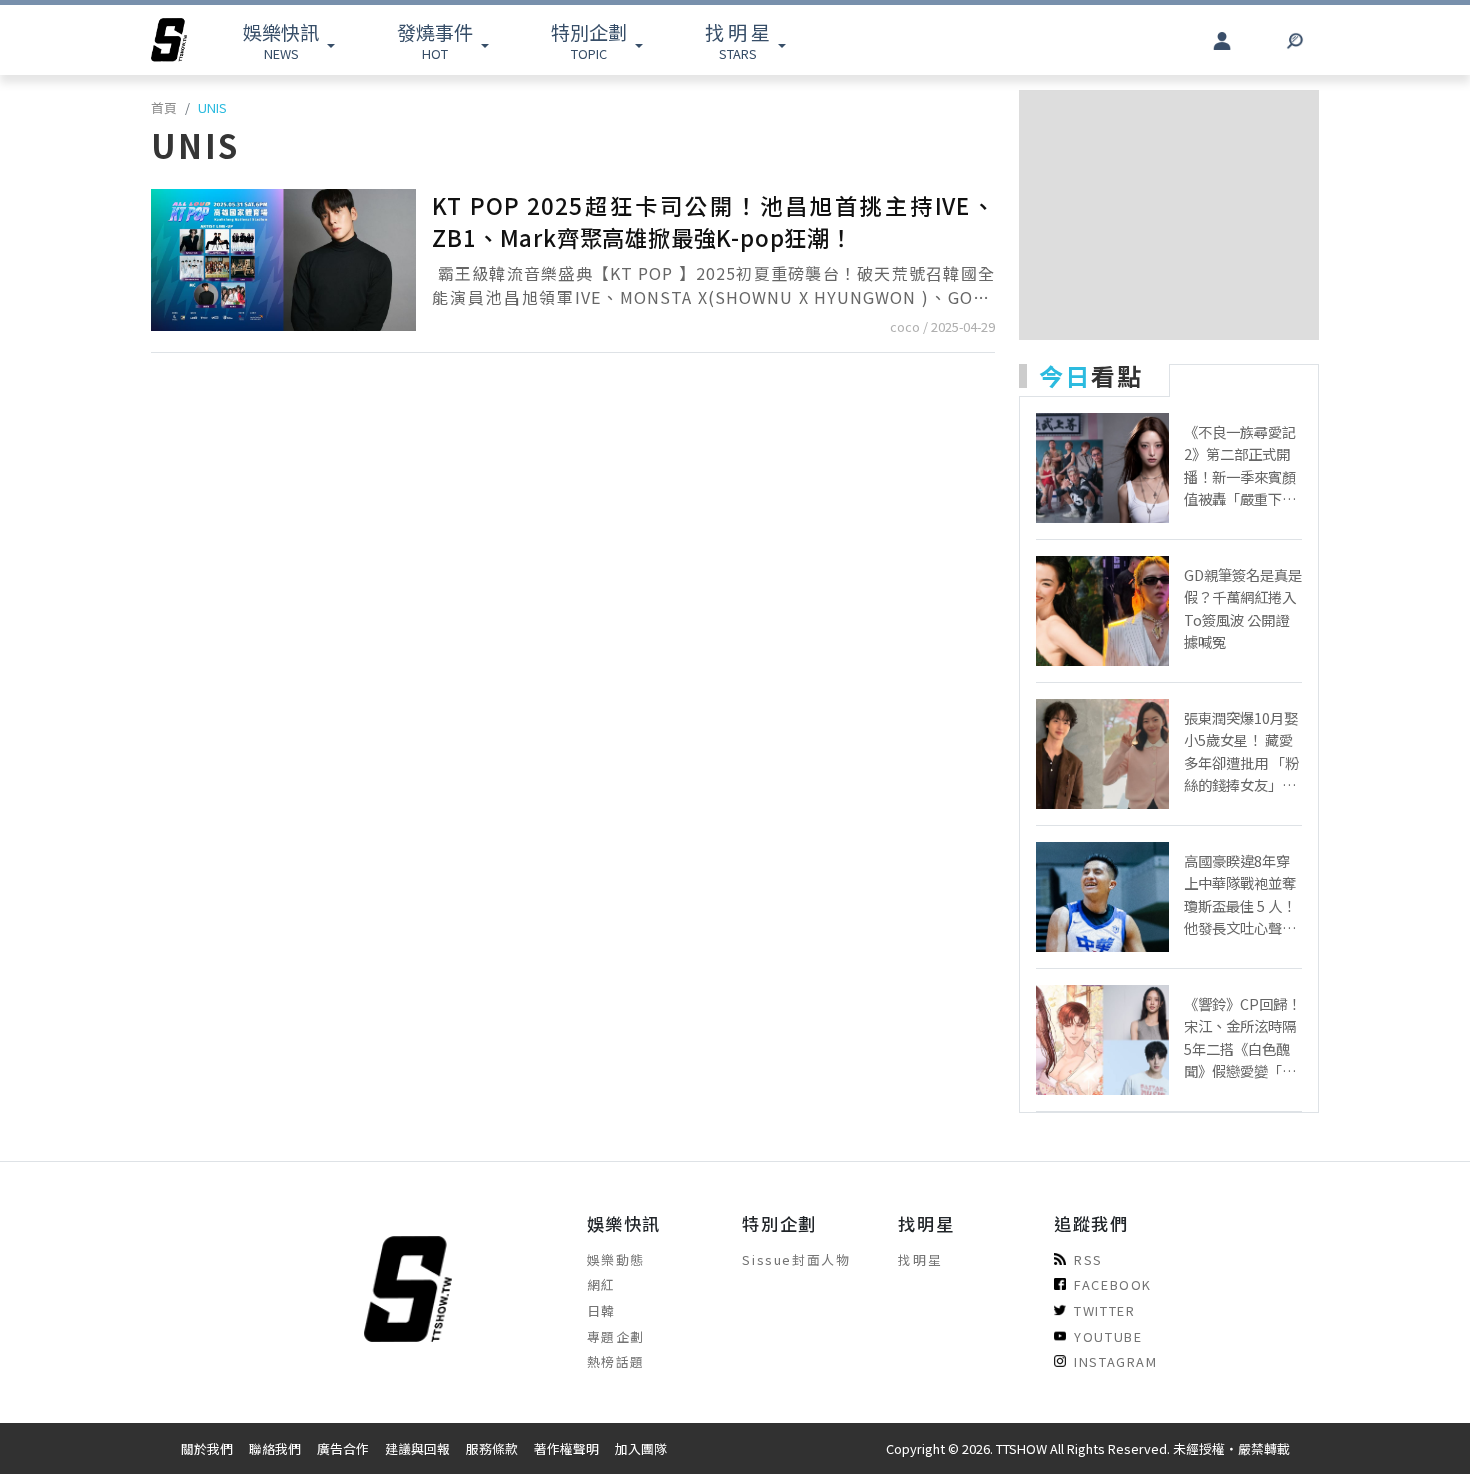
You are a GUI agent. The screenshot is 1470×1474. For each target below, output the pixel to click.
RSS (1088, 1259)
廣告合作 (343, 1448)
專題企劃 (616, 1336)
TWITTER (1104, 1310)
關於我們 (207, 1448)
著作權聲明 (566, 1448)
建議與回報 (417, 1448)
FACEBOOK (1113, 1284)
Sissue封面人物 (796, 1259)
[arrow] (169, 40)
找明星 (920, 1259)
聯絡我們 (275, 1448)
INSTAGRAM (1115, 1361)
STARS (737, 40)
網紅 (601, 1284)
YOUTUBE (1108, 1336)
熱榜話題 (616, 1361)
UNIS (212, 107)
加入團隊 (641, 1448)
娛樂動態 (616, 1259)
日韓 (601, 1310)
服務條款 (492, 1448)
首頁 (164, 107)
